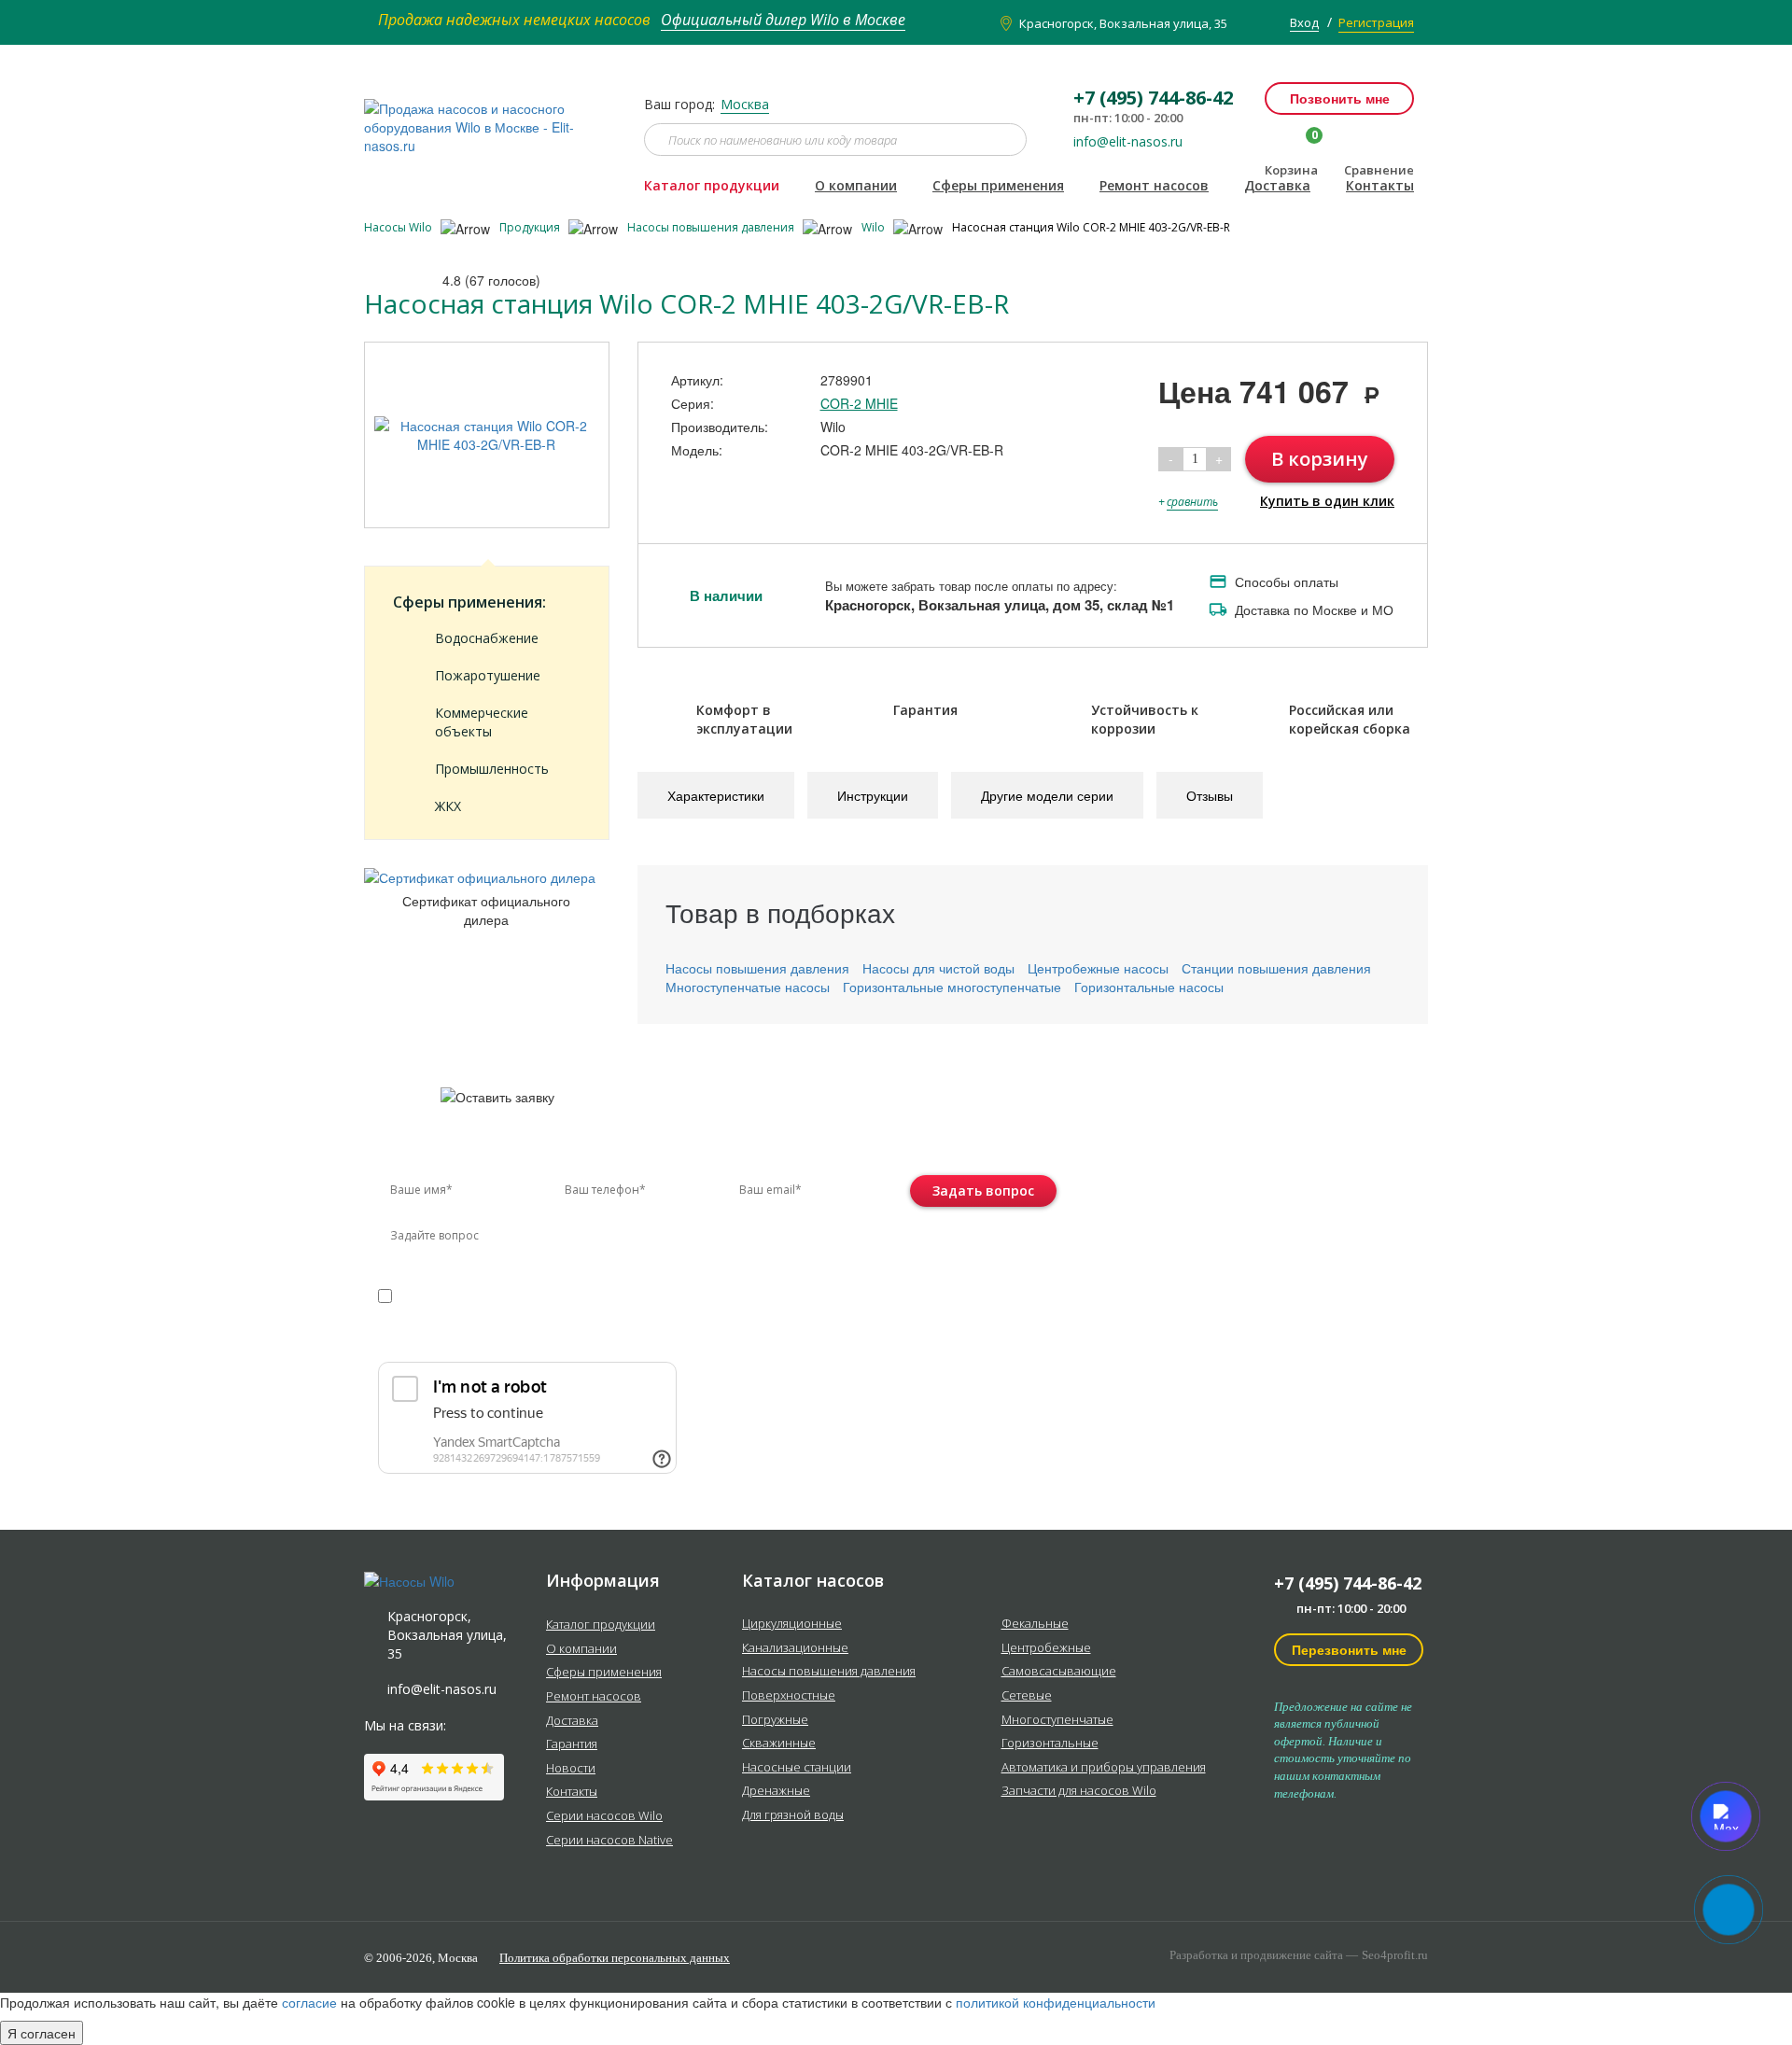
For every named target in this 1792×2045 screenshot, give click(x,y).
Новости (571, 1769)
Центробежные (1046, 1648)
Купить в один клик (1327, 501)
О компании (856, 185)
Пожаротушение (488, 675)
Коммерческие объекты (482, 722)
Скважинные (779, 1744)
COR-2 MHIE (859, 403)
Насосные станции (797, 1768)
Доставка (1277, 185)
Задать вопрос (983, 1191)
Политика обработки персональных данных (615, 1958)
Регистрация (1376, 22)
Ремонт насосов (1154, 185)
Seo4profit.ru (1395, 1955)
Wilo (875, 227)
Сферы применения (998, 185)
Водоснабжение (487, 638)
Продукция (531, 227)
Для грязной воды (793, 1815)
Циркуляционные (792, 1624)
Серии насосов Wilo (604, 1816)
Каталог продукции (712, 185)
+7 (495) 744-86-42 (1348, 1583)
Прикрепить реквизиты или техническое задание (544, 1339)
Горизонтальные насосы (1149, 987)
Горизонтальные (1050, 1744)
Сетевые (1027, 1696)
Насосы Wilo (399, 227)
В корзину (1320, 459)
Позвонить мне (1340, 98)
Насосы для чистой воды (938, 968)
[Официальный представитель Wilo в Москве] (490, 117)
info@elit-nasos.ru (1128, 142)
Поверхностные (789, 1696)
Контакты (1380, 185)
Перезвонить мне (1349, 1649)
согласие (458, 1294)
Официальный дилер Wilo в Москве (783, 20)
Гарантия (572, 1744)
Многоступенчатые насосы (748, 987)
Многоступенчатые (1057, 1720)
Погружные (775, 1720)
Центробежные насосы (1098, 968)
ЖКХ (448, 806)
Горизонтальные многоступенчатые (952, 987)
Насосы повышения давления (712, 227)
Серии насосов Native (609, 1841)
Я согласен (42, 2033)
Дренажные (776, 1791)
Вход (1304, 22)
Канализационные (795, 1648)
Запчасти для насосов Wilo (1079, 1791)
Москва (745, 104)
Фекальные (1035, 1624)
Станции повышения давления (1276, 968)
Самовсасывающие (1059, 1672)
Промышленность (492, 769)
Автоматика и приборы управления (1104, 1768)
